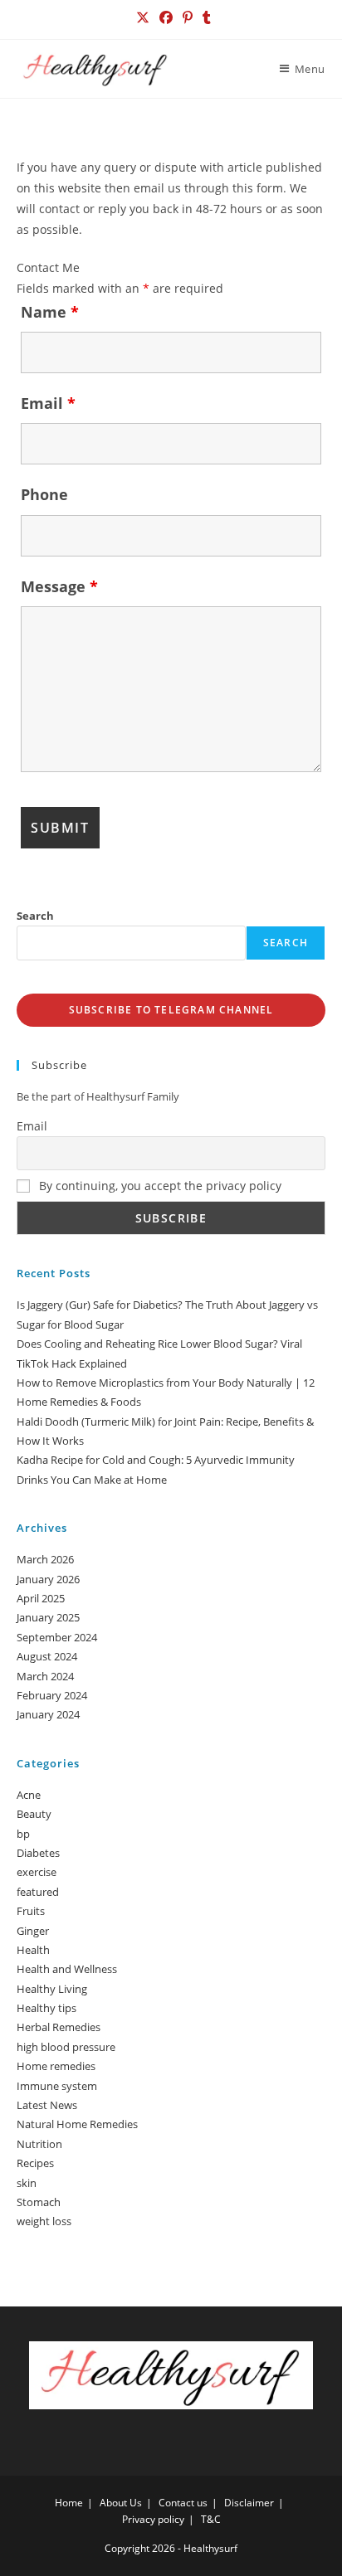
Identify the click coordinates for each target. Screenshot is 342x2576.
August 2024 (47, 1656)
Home (69, 2503)
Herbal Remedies (59, 2027)
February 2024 (52, 1695)
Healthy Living (52, 1989)
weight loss (44, 2221)
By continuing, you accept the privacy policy (159, 1186)
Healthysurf (210, 2548)
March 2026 (45, 1559)
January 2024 (48, 1714)
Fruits (31, 1911)
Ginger (33, 1931)
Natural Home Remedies (77, 2124)
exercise (37, 1872)
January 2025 (48, 1617)
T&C (211, 2519)
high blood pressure (66, 2047)
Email (48, 403)
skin (27, 2183)
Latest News (47, 2105)
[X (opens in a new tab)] (143, 17)
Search (35, 916)
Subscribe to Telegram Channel (171, 1010)
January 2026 (48, 1579)
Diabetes (38, 1853)
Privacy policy (153, 2519)
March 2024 (45, 1676)
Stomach (39, 2202)
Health (33, 1950)
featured (38, 1892)
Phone (44, 494)
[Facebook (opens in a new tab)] (166, 17)
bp (23, 1834)
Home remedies (56, 2066)
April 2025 (41, 1598)
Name (50, 312)
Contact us (183, 2503)
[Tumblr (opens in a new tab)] (204, 17)
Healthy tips (46, 2008)
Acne (29, 1795)
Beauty (34, 1814)
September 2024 (57, 1637)
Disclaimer (249, 2503)
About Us (121, 2503)
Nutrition (39, 2144)
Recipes (35, 2163)
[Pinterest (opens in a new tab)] (188, 17)
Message (59, 586)
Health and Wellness (67, 1969)
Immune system (57, 2086)
